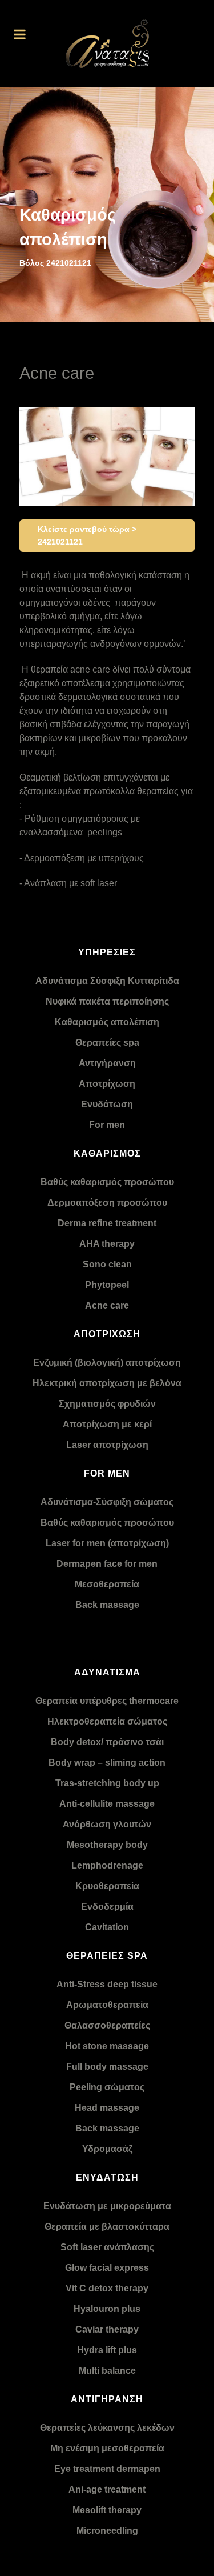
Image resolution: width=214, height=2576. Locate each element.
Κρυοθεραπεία (107, 1886)
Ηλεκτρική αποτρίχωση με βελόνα (107, 1383)
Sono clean (107, 1264)
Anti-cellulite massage (107, 1804)
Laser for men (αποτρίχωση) (107, 1543)
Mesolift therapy (107, 2510)
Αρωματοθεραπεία (107, 2005)
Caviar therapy (107, 2329)
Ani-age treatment (107, 2489)
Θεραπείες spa (107, 1043)
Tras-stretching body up (107, 1783)
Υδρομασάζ (107, 2149)
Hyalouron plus (107, 2309)
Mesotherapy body (107, 1845)
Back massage (107, 1605)
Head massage (107, 2108)
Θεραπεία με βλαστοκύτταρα (107, 2227)
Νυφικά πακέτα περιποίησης (107, 1001)
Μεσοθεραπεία (107, 1584)
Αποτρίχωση (107, 1084)
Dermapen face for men (107, 1564)
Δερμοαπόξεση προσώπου (107, 1203)
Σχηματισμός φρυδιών (107, 1404)
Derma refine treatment (107, 1223)
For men (107, 1125)
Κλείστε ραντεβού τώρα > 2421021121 (87, 535)
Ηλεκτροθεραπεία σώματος (107, 1721)
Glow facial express (107, 2268)
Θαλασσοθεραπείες (107, 2025)
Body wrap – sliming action (107, 1763)
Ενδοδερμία (107, 1907)
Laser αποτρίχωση (107, 1445)
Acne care (107, 1305)
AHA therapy (107, 1244)
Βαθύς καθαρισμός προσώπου (107, 1182)
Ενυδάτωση (107, 1104)
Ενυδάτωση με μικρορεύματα (107, 2206)
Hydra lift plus (107, 2350)
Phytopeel (107, 1285)
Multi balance (107, 2371)
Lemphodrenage (107, 1865)
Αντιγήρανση (107, 1063)
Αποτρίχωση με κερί (107, 1424)
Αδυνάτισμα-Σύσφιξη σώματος (107, 1502)
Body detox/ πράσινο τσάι (107, 1742)
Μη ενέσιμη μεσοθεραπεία (107, 2448)
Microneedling (107, 2531)
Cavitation (107, 1927)
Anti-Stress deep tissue (107, 1984)
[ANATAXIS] (107, 44)
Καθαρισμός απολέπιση (107, 1022)
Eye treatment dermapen (107, 2469)
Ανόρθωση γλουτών (107, 1824)
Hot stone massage (107, 2046)
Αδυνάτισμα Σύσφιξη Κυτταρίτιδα (107, 981)
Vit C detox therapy (107, 2288)
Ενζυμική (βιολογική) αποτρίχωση (107, 1363)
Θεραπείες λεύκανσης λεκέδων (107, 2428)
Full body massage (107, 2067)
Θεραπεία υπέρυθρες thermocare (107, 1701)
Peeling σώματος (107, 2087)
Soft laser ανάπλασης (107, 2247)
